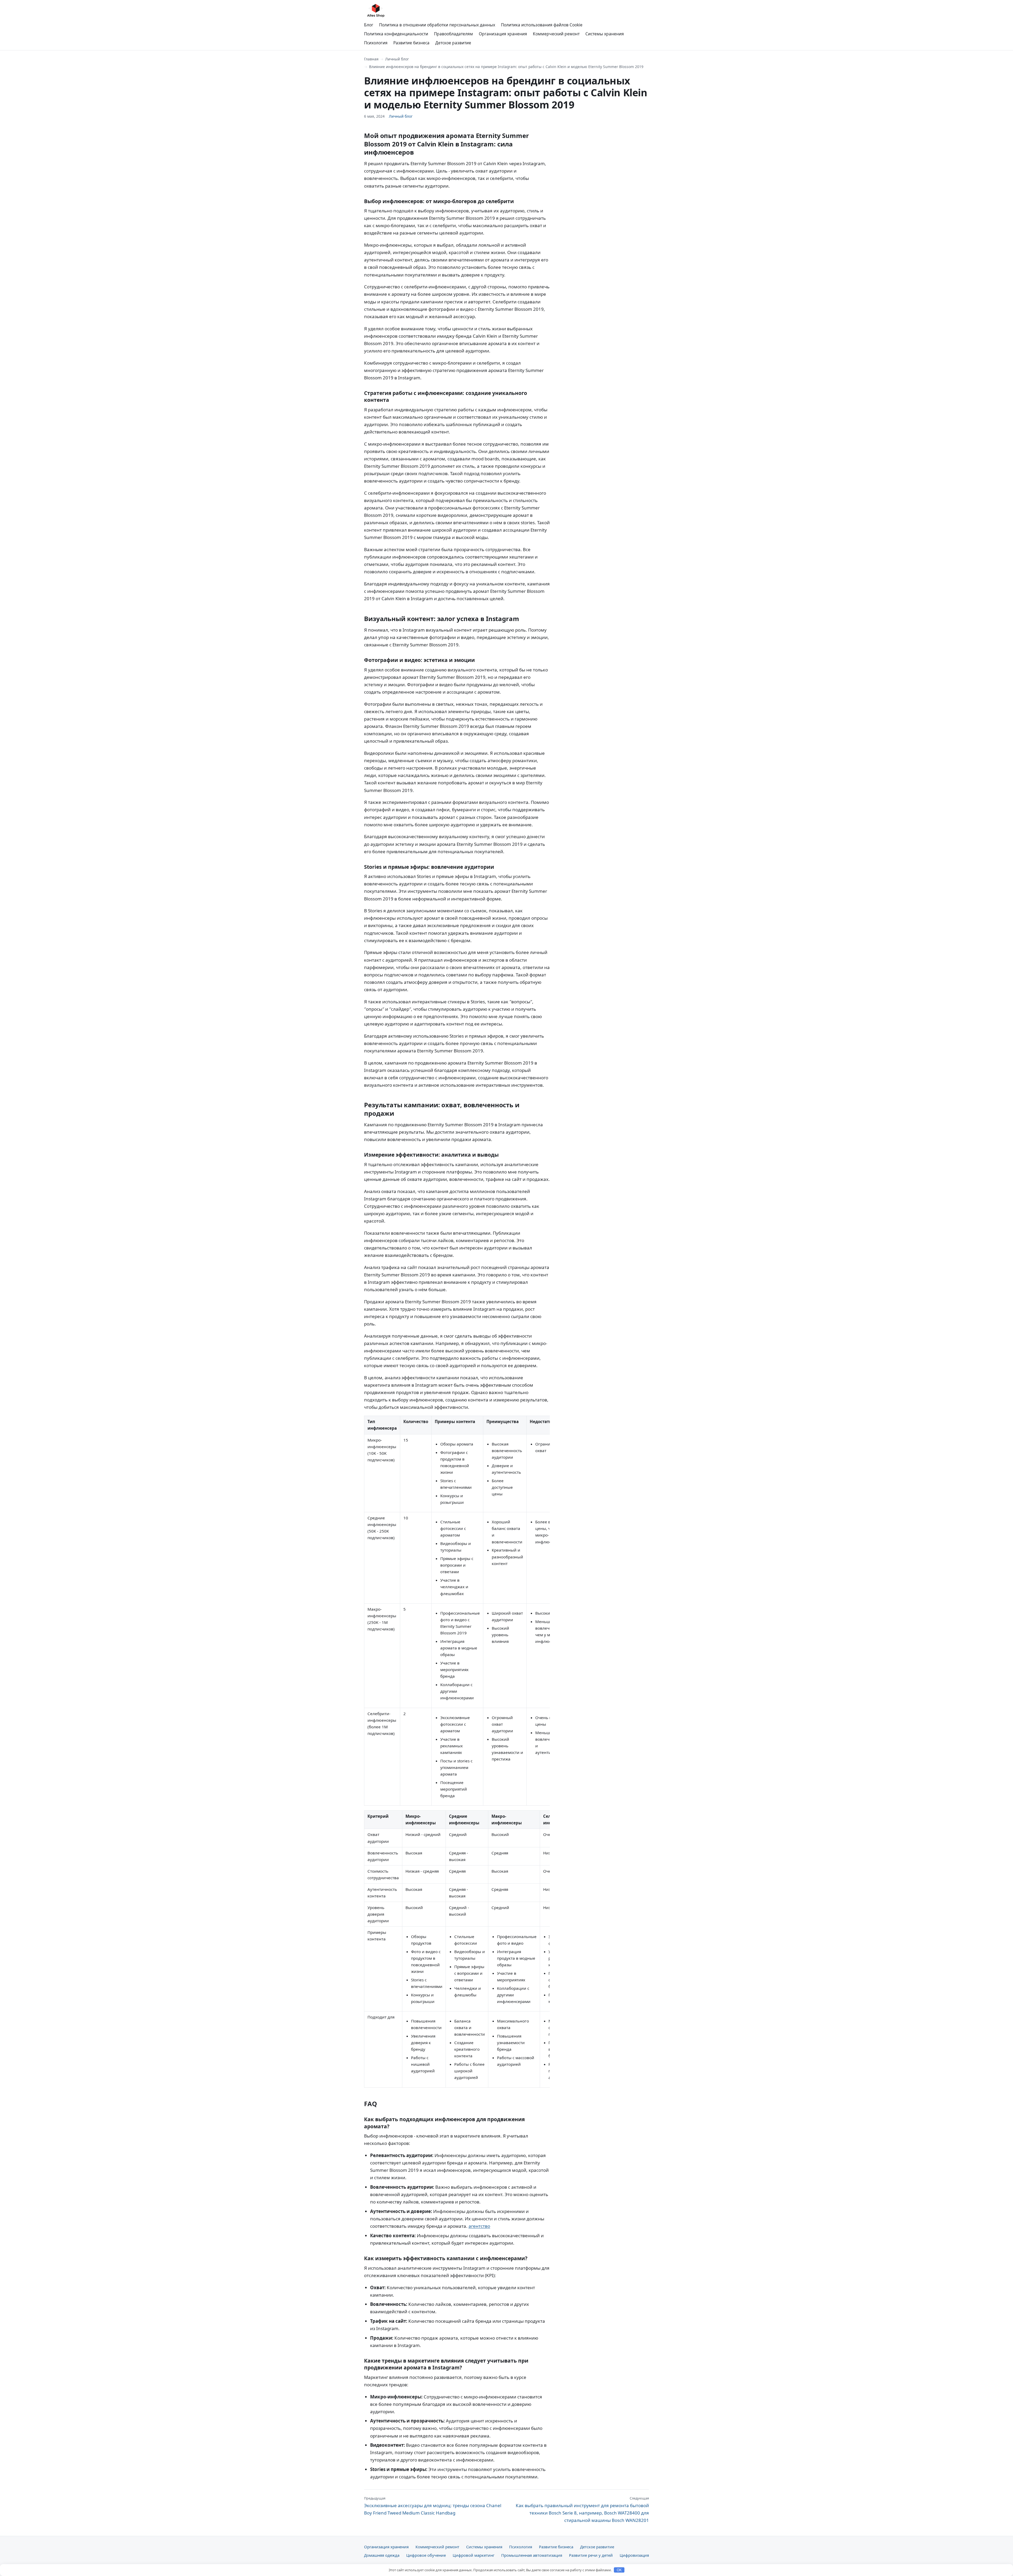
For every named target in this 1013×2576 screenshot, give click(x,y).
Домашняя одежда (382, 2555)
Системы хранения (605, 34)
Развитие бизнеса (411, 43)
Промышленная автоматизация (532, 2555)
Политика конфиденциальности (396, 34)
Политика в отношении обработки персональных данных (437, 25)
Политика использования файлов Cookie (542, 25)
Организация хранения (503, 34)
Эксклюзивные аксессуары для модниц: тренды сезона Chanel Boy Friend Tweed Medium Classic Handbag (433, 2506)
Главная (371, 59)
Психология (376, 43)
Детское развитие (453, 43)
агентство (479, 2226)
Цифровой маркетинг (474, 2555)
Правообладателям (453, 34)
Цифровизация (634, 2555)
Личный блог (397, 59)
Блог (369, 25)
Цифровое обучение (426, 2555)
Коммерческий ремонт (556, 34)
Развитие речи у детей (591, 2555)
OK (619, 2570)
